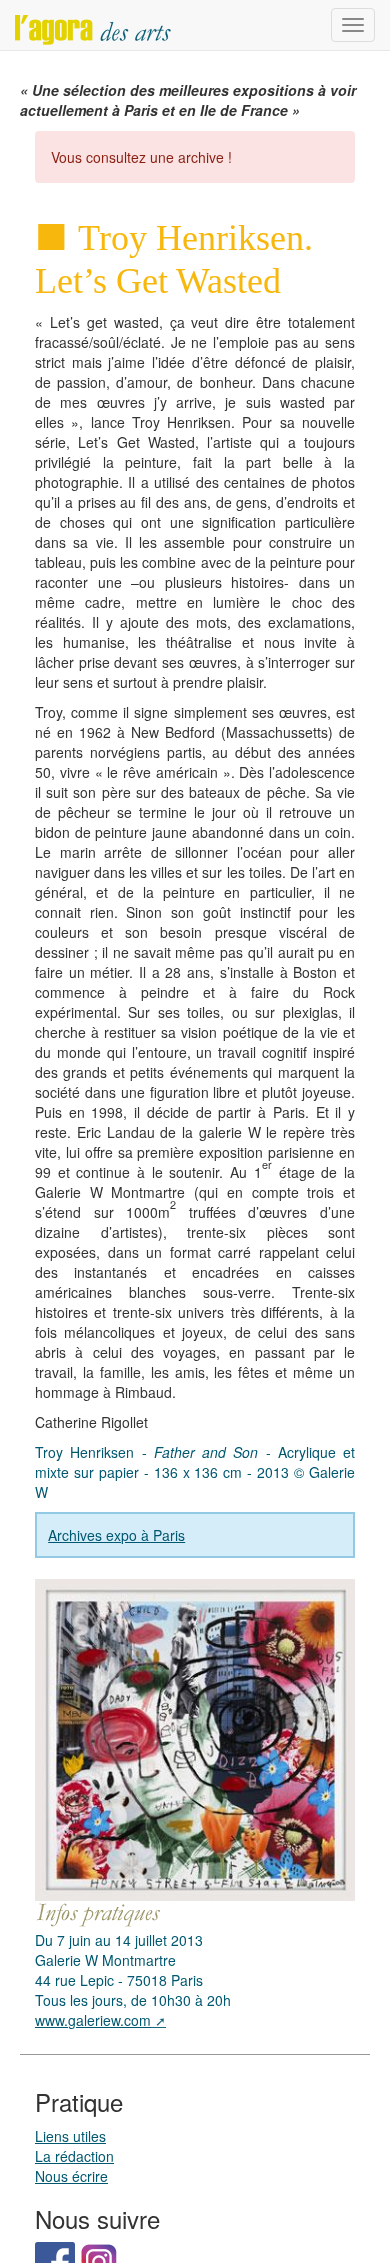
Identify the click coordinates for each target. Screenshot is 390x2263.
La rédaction (74, 2156)
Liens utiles (70, 2136)
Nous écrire (71, 2176)
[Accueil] (93, 25)
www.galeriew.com (93, 2020)
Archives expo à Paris (116, 1535)
